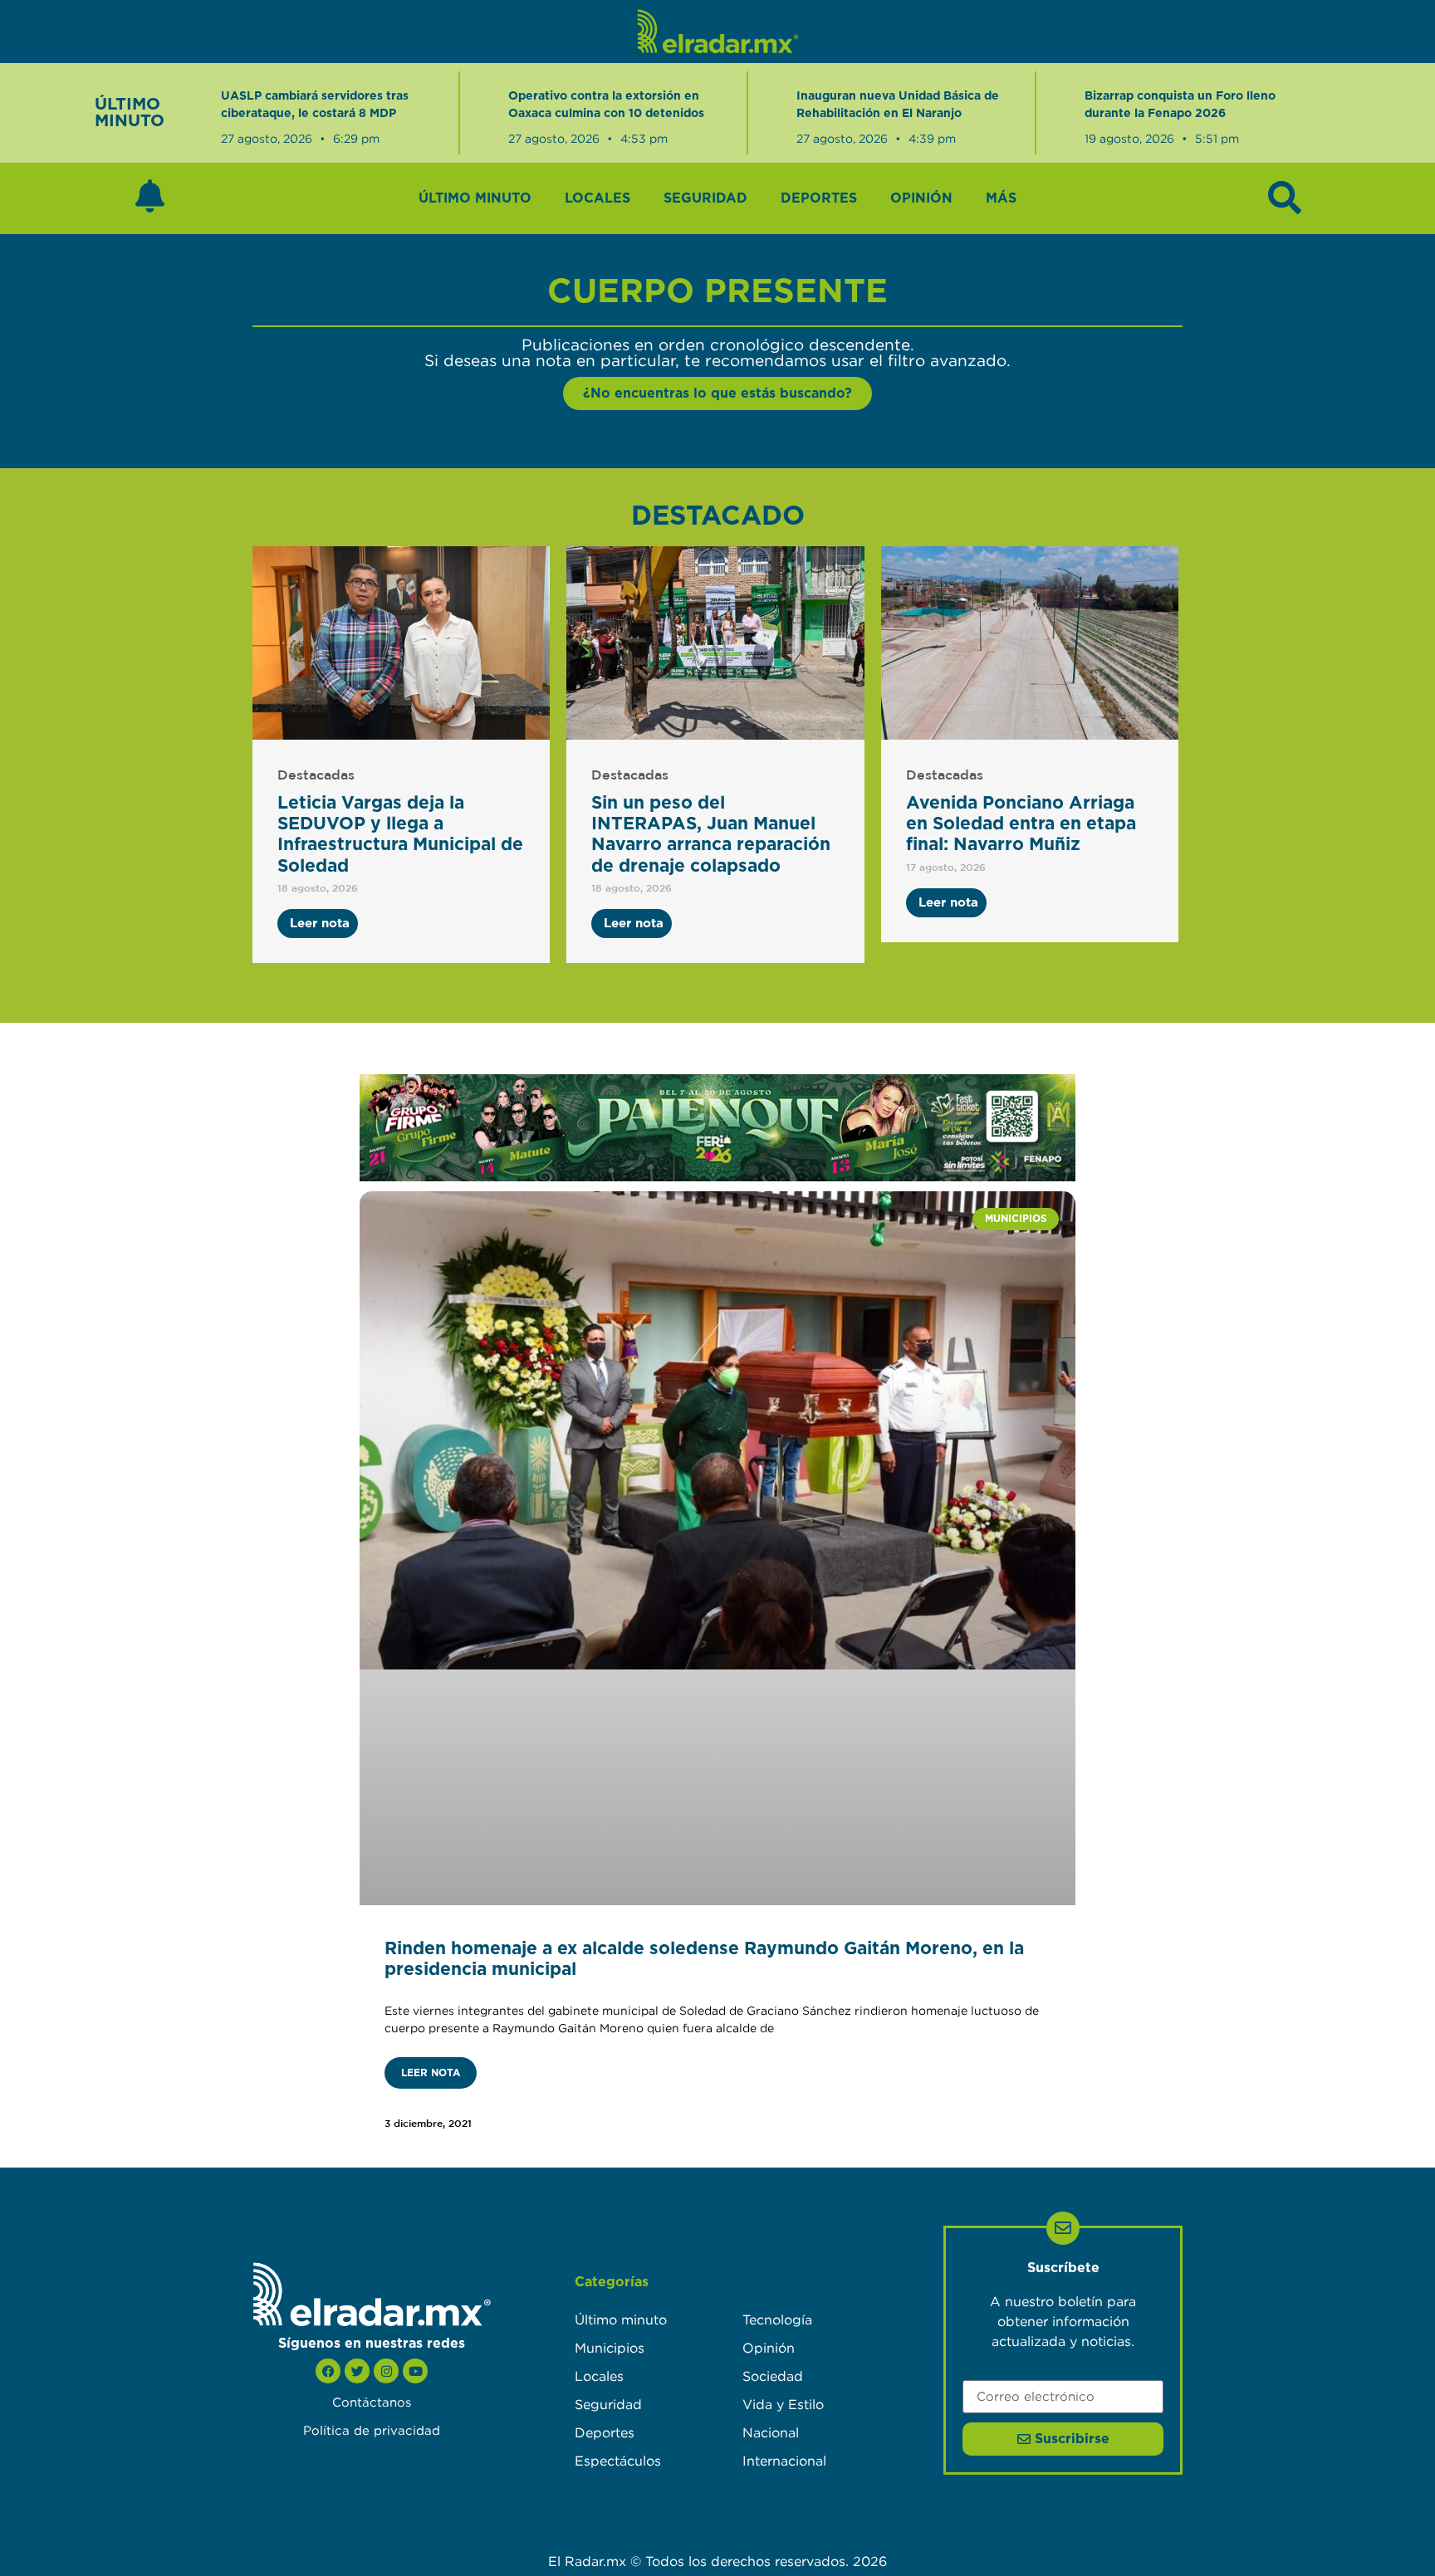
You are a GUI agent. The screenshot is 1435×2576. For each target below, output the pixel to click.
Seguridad (705, 198)
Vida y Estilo (783, 2404)
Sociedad (773, 2376)
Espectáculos (618, 2461)
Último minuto (475, 198)
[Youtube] (415, 2371)
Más (1001, 198)
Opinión (921, 198)
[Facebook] (328, 2371)
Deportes (819, 198)
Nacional (771, 2432)
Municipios (610, 2348)
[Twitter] (357, 2371)
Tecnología (777, 2319)
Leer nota (431, 2073)
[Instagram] (386, 2371)
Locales (598, 198)
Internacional (784, 2461)
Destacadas (316, 776)
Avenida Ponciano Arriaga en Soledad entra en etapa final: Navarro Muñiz (1021, 824)
